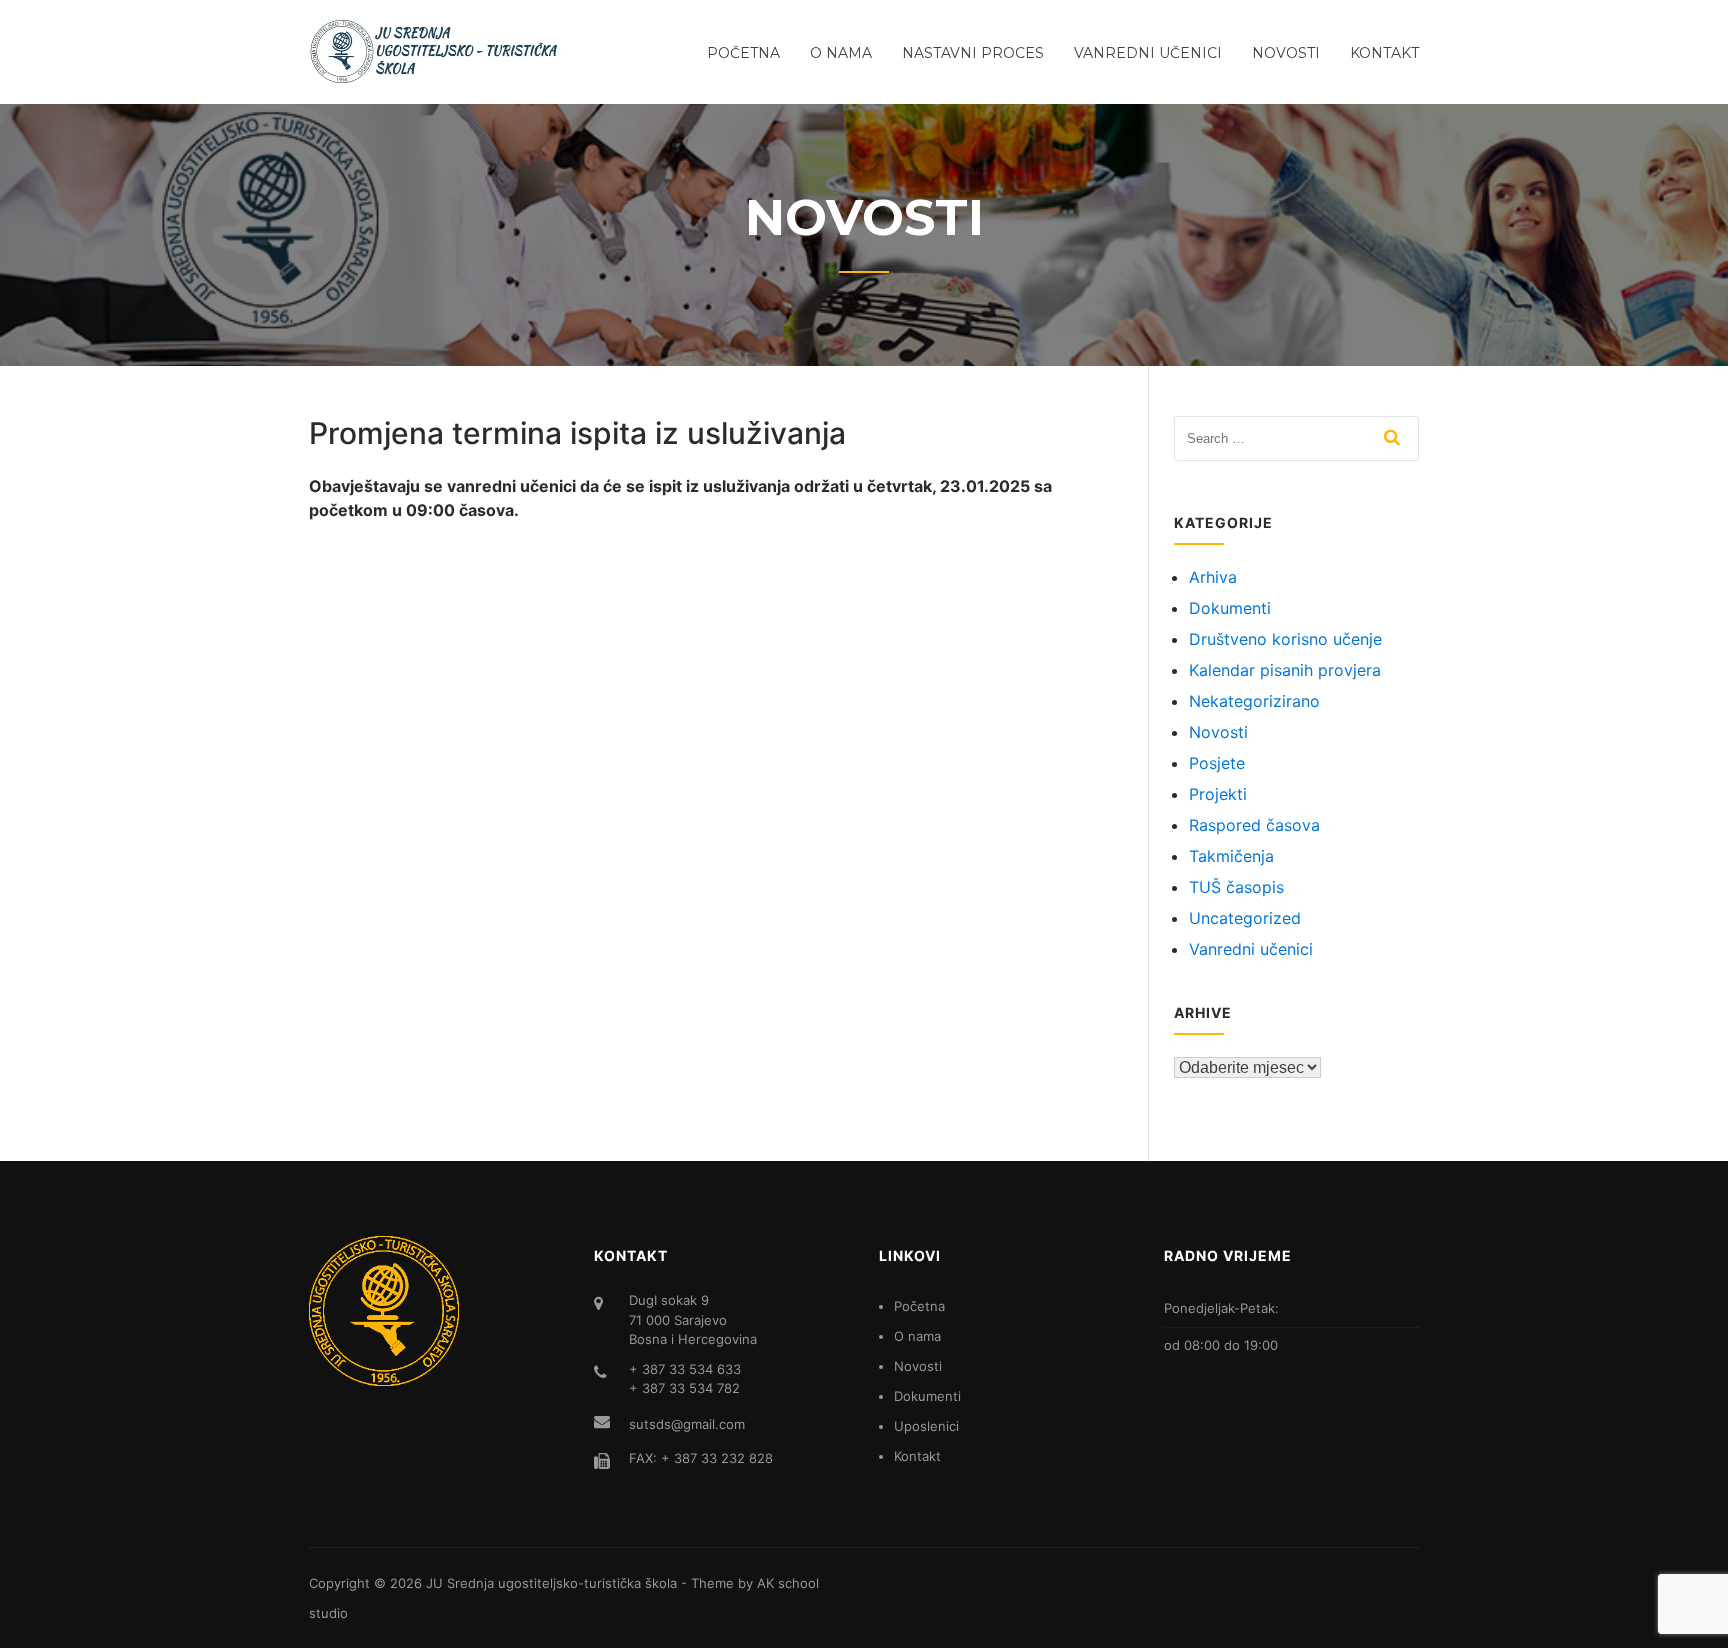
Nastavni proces (973, 53)
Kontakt (1384, 53)
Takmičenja (1231, 856)
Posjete (1217, 763)
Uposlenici (926, 1426)
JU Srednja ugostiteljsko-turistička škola (551, 1583)
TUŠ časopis (1236, 887)
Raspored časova (1254, 825)
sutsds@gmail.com (687, 1424)
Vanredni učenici (1148, 53)
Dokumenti (1230, 608)
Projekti (1218, 794)
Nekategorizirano (1254, 701)
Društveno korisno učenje (1285, 639)
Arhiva (1213, 577)
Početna (743, 53)
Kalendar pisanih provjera (1285, 670)
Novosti (1286, 53)
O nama (841, 53)
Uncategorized (1245, 918)
